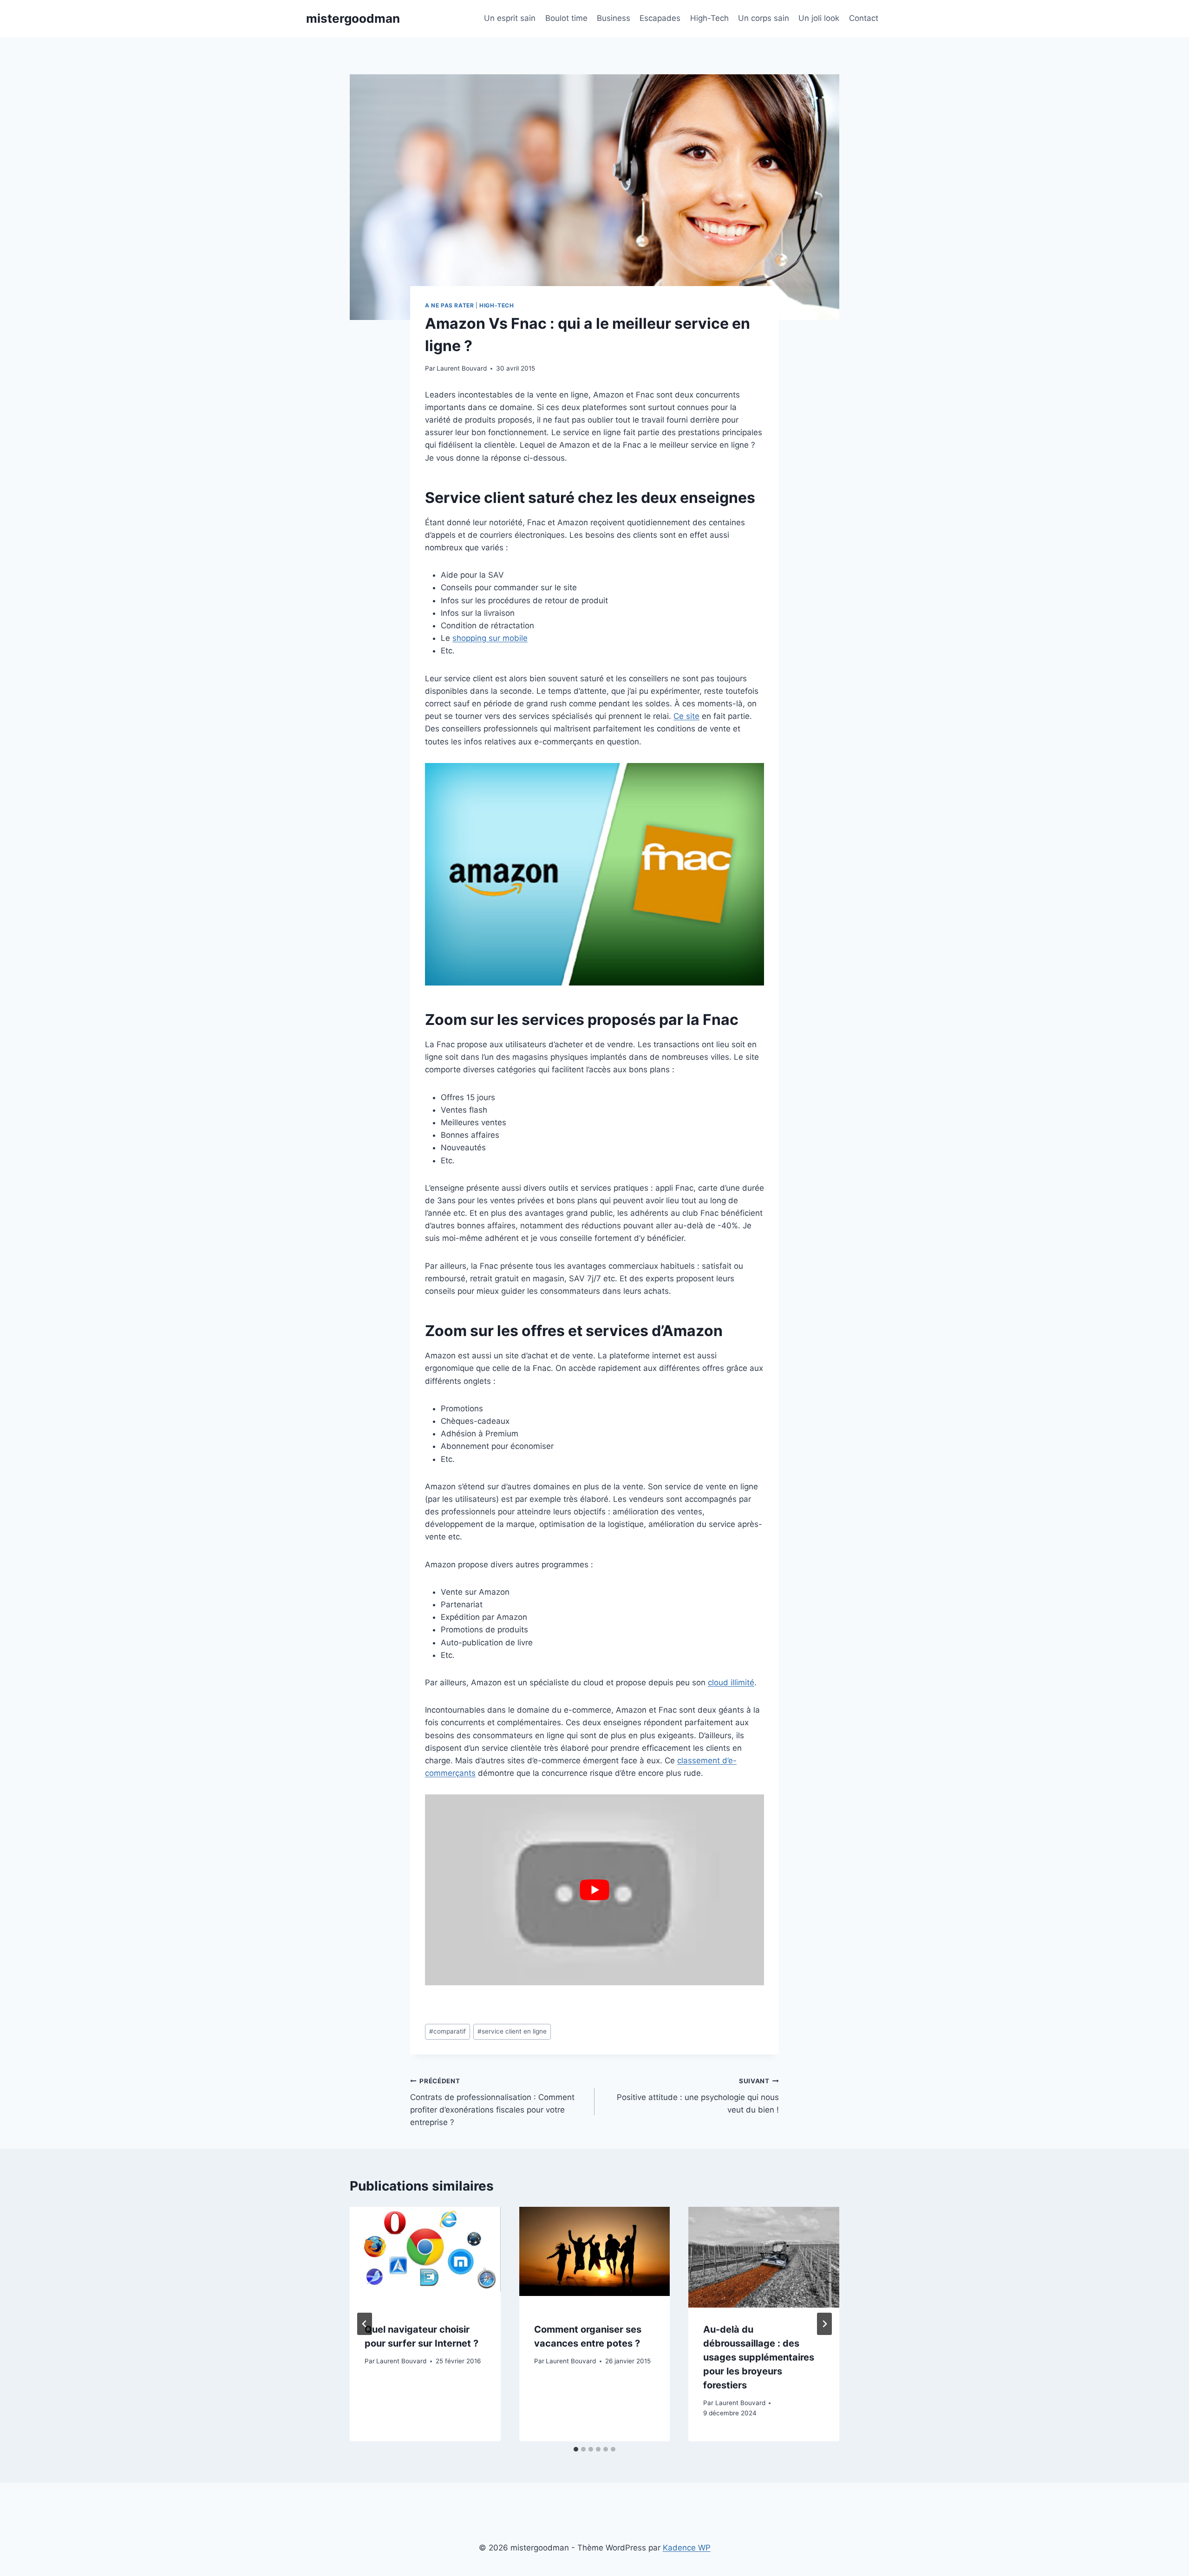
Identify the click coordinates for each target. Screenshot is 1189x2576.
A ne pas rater (449, 305)
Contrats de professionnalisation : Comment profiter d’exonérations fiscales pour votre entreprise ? (492, 2102)
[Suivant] (824, 2324)
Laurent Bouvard (462, 368)
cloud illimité (731, 1683)
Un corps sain (764, 18)
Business (614, 18)
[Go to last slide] (365, 2324)
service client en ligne (512, 2031)
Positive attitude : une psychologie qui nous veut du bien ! (698, 2096)
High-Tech (709, 18)
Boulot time (566, 18)
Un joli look (819, 18)
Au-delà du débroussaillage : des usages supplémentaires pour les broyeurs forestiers (759, 2357)
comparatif (448, 2031)
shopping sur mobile (490, 638)
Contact (864, 18)
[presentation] (425, 2257)
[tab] (576, 2449)
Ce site (686, 716)
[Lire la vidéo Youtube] (594, 1890)
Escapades (660, 18)
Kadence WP (687, 2548)
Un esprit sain (510, 18)
